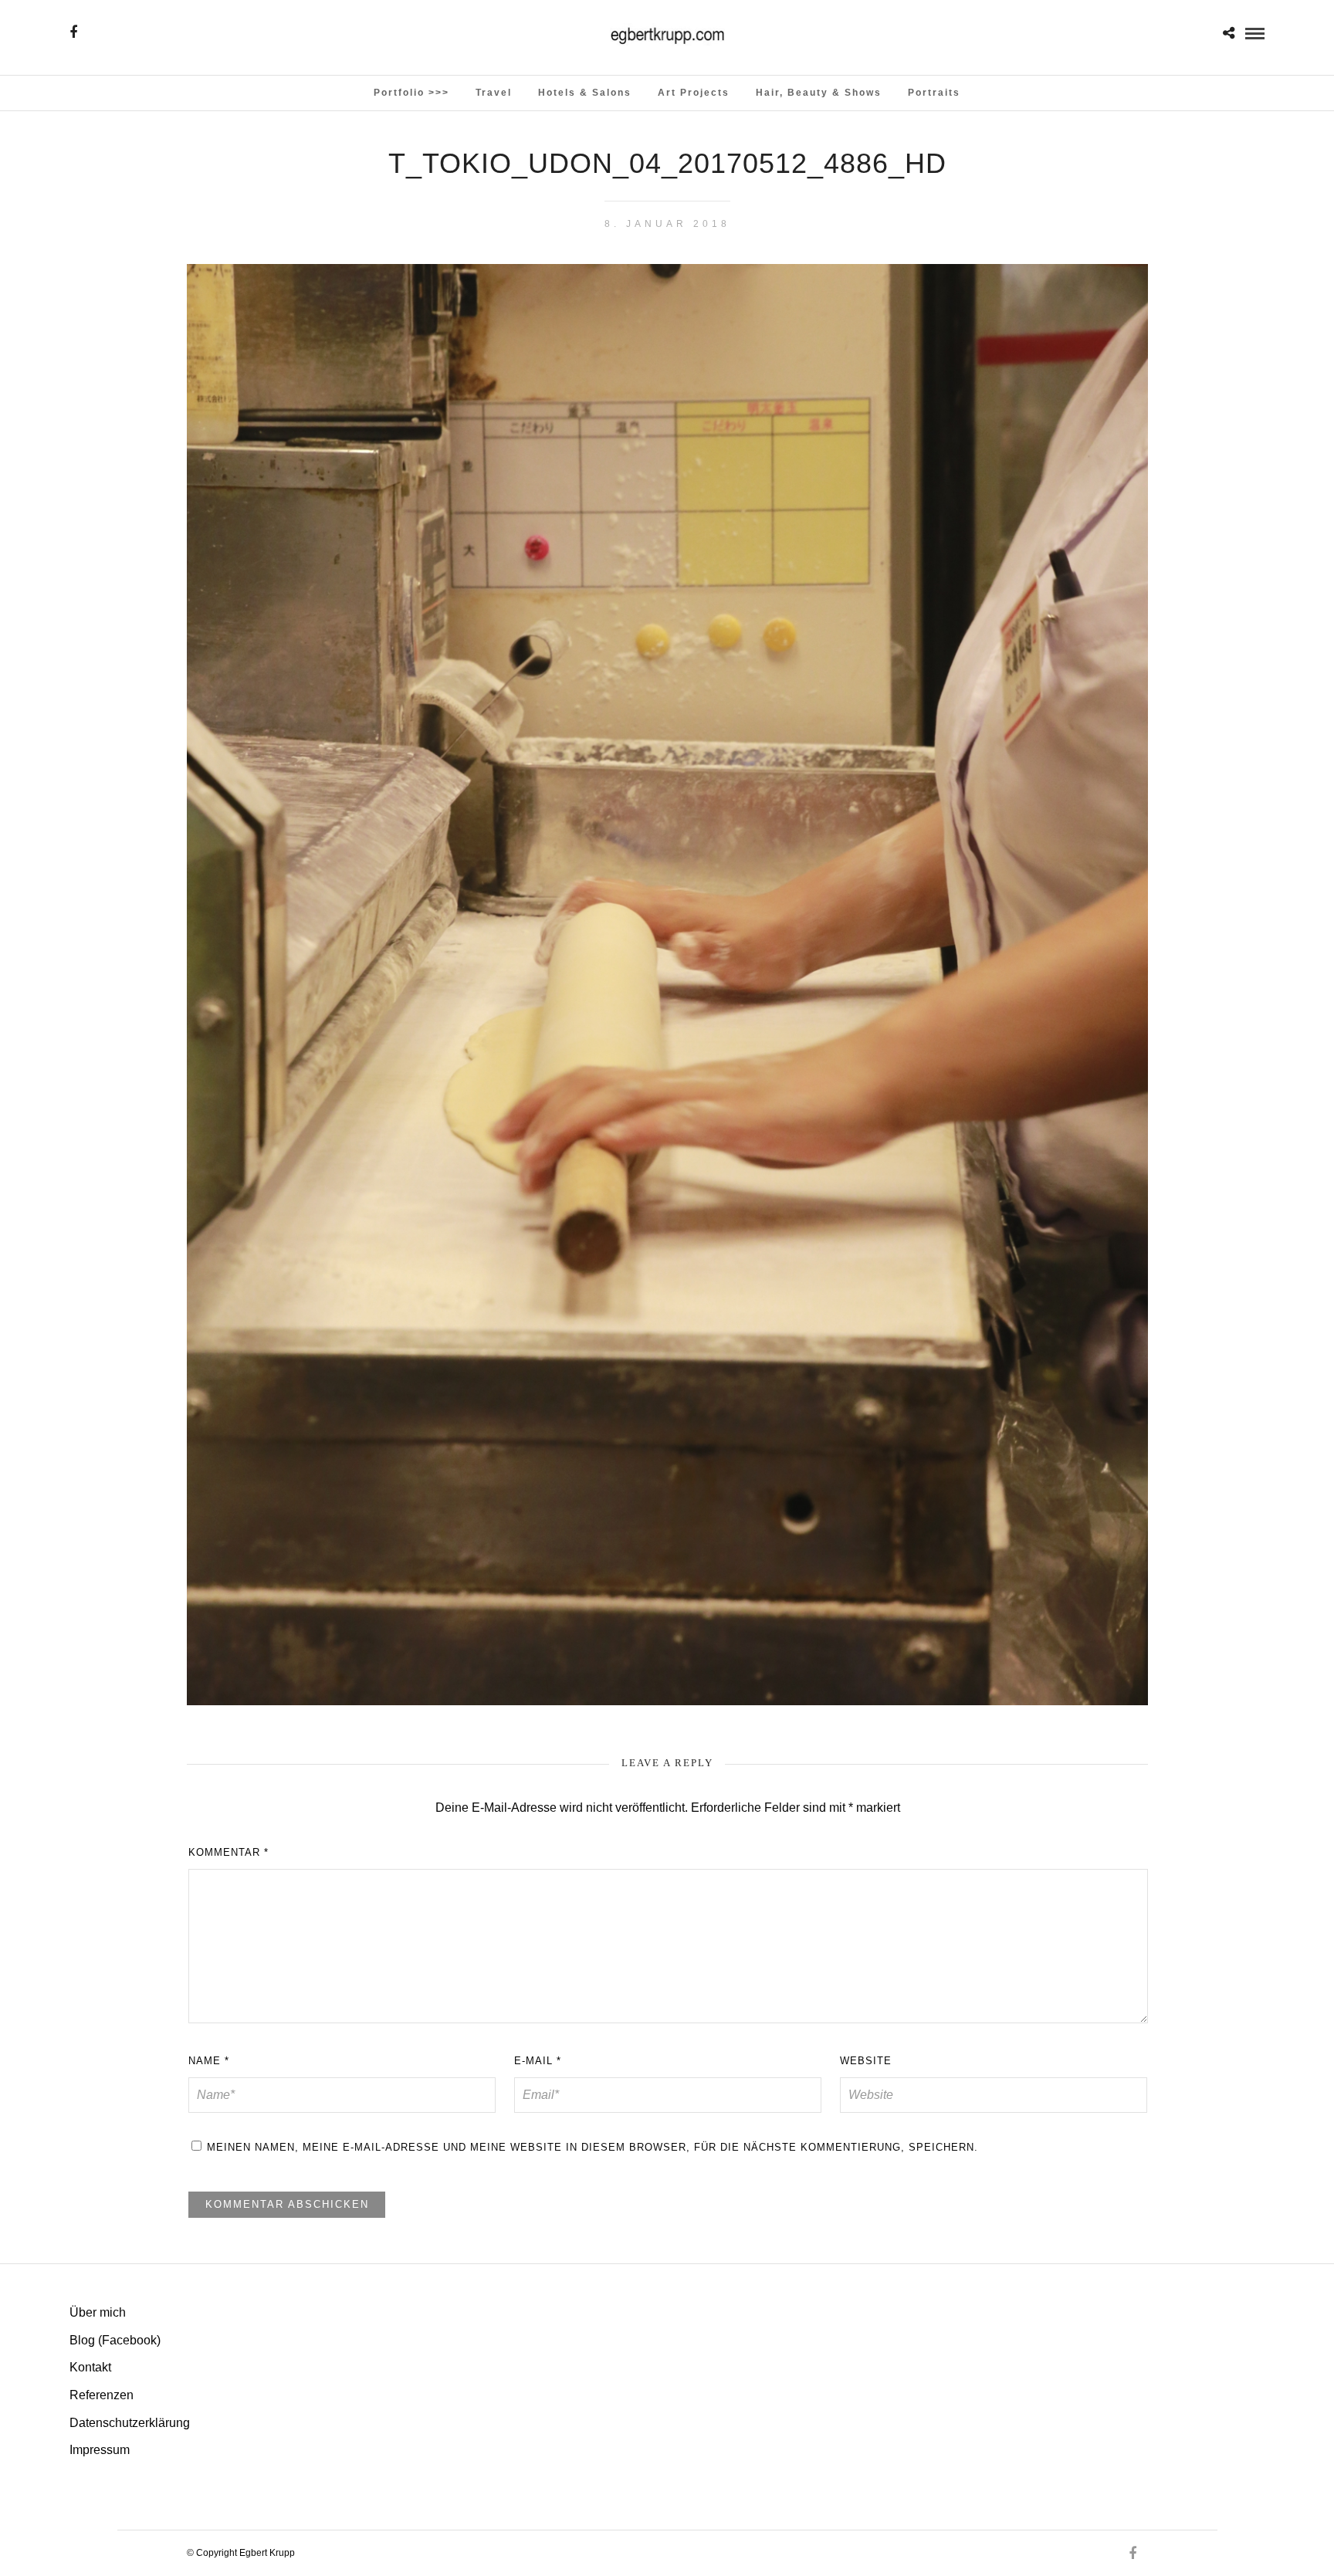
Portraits (934, 93)
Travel (494, 93)
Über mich (98, 2312)
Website (866, 2061)
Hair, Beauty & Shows (819, 93)
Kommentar (229, 1852)
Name (209, 2061)
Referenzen (102, 2395)
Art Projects (694, 93)
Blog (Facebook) (115, 2340)
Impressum (100, 2450)
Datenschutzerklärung (130, 2423)
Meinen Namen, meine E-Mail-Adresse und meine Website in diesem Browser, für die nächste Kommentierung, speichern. (593, 2147)
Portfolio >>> (411, 93)
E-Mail (538, 2061)
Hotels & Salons (585, 93)
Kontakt (90, 2367)
